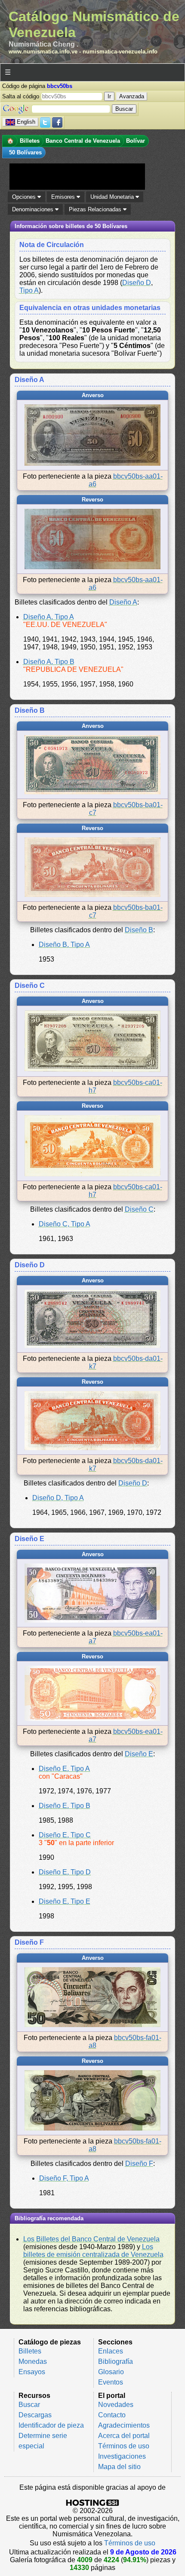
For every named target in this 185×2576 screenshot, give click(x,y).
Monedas (33, 2361)
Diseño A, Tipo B (49, 662)
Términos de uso (124, 2446)
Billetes (30, 2351)
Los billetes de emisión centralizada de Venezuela (93, 2251)
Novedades (116, 2405)
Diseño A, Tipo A (49, 617)
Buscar (29, 2405)
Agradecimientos (124, 2425)
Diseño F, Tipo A (64, 2178)
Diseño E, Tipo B (65, 1806)
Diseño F (139, 2164)
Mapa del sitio (119, 2467)
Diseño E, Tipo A (64, 1769)
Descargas (35, 2415)
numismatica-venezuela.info (120, 52)
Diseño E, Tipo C (65, 1835)
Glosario (111, 2372)
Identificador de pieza (51, 2425)
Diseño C (139, 1209)
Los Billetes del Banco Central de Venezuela (91, 2239)
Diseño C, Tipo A (65, 1224)
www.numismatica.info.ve (43, 52)
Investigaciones (122, 2456)
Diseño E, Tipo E (65, 1901)
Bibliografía (116, 2361)
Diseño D (137, 283)
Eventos (111, 2382)
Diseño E (139, 1754)
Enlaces (111, 2351)
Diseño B (139, 930)
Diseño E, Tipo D (65, 1872)
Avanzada (132, 96)
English (26, 122)
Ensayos (32, 2372)
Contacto (112, 2415)
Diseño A (123, 602)
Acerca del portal (124, 2436)
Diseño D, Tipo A (58, 1498)
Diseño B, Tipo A (64, 945)
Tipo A (29, 290)
